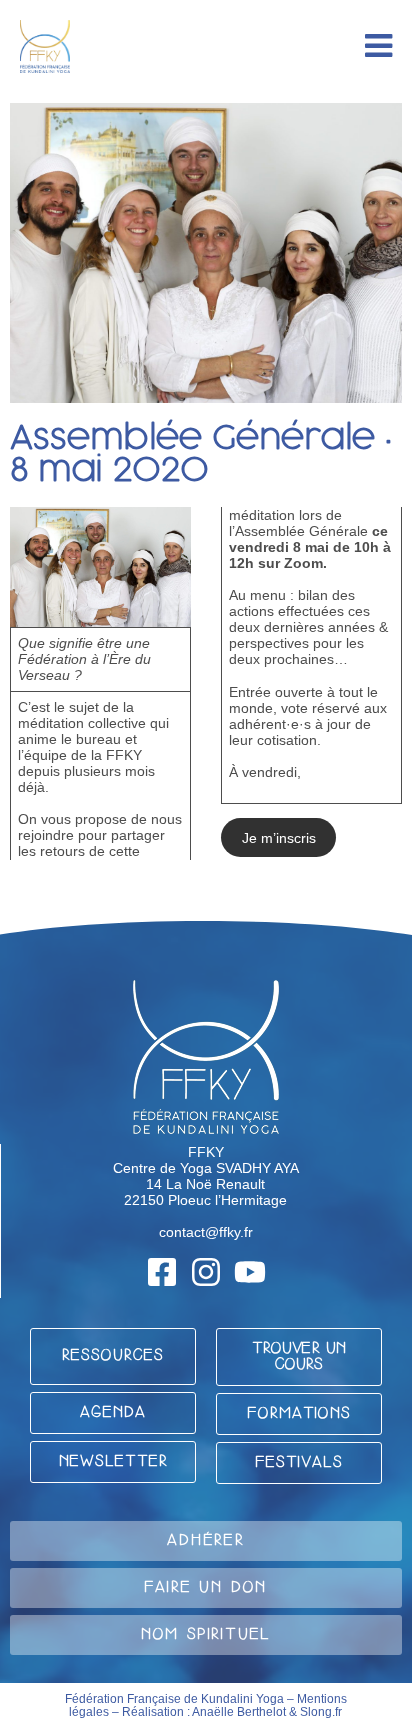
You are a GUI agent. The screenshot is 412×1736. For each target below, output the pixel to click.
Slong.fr (321, 1712)
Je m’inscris (279, 838)
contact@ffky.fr (206, 1232)
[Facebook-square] (162, 1272)
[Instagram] (206, 1272)
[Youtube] (250, 1272)
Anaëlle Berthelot (239, 1712)
